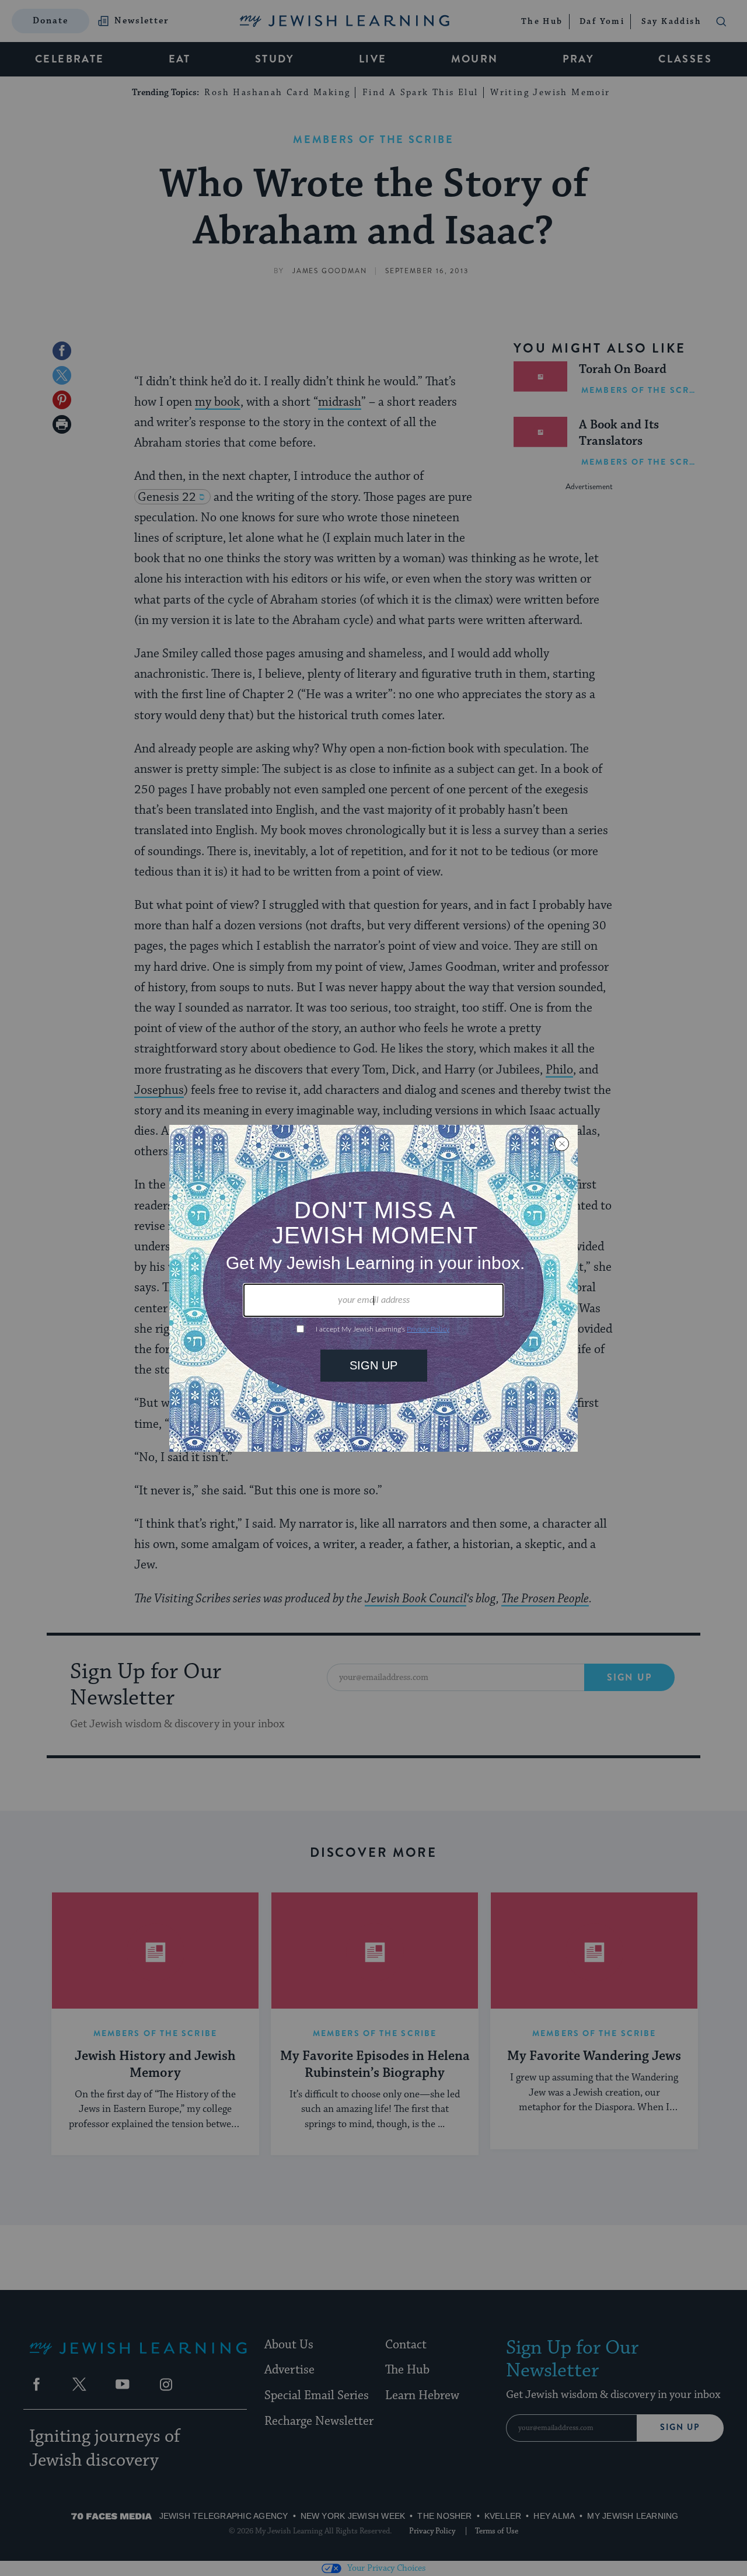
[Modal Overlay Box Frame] (373, 1288)
